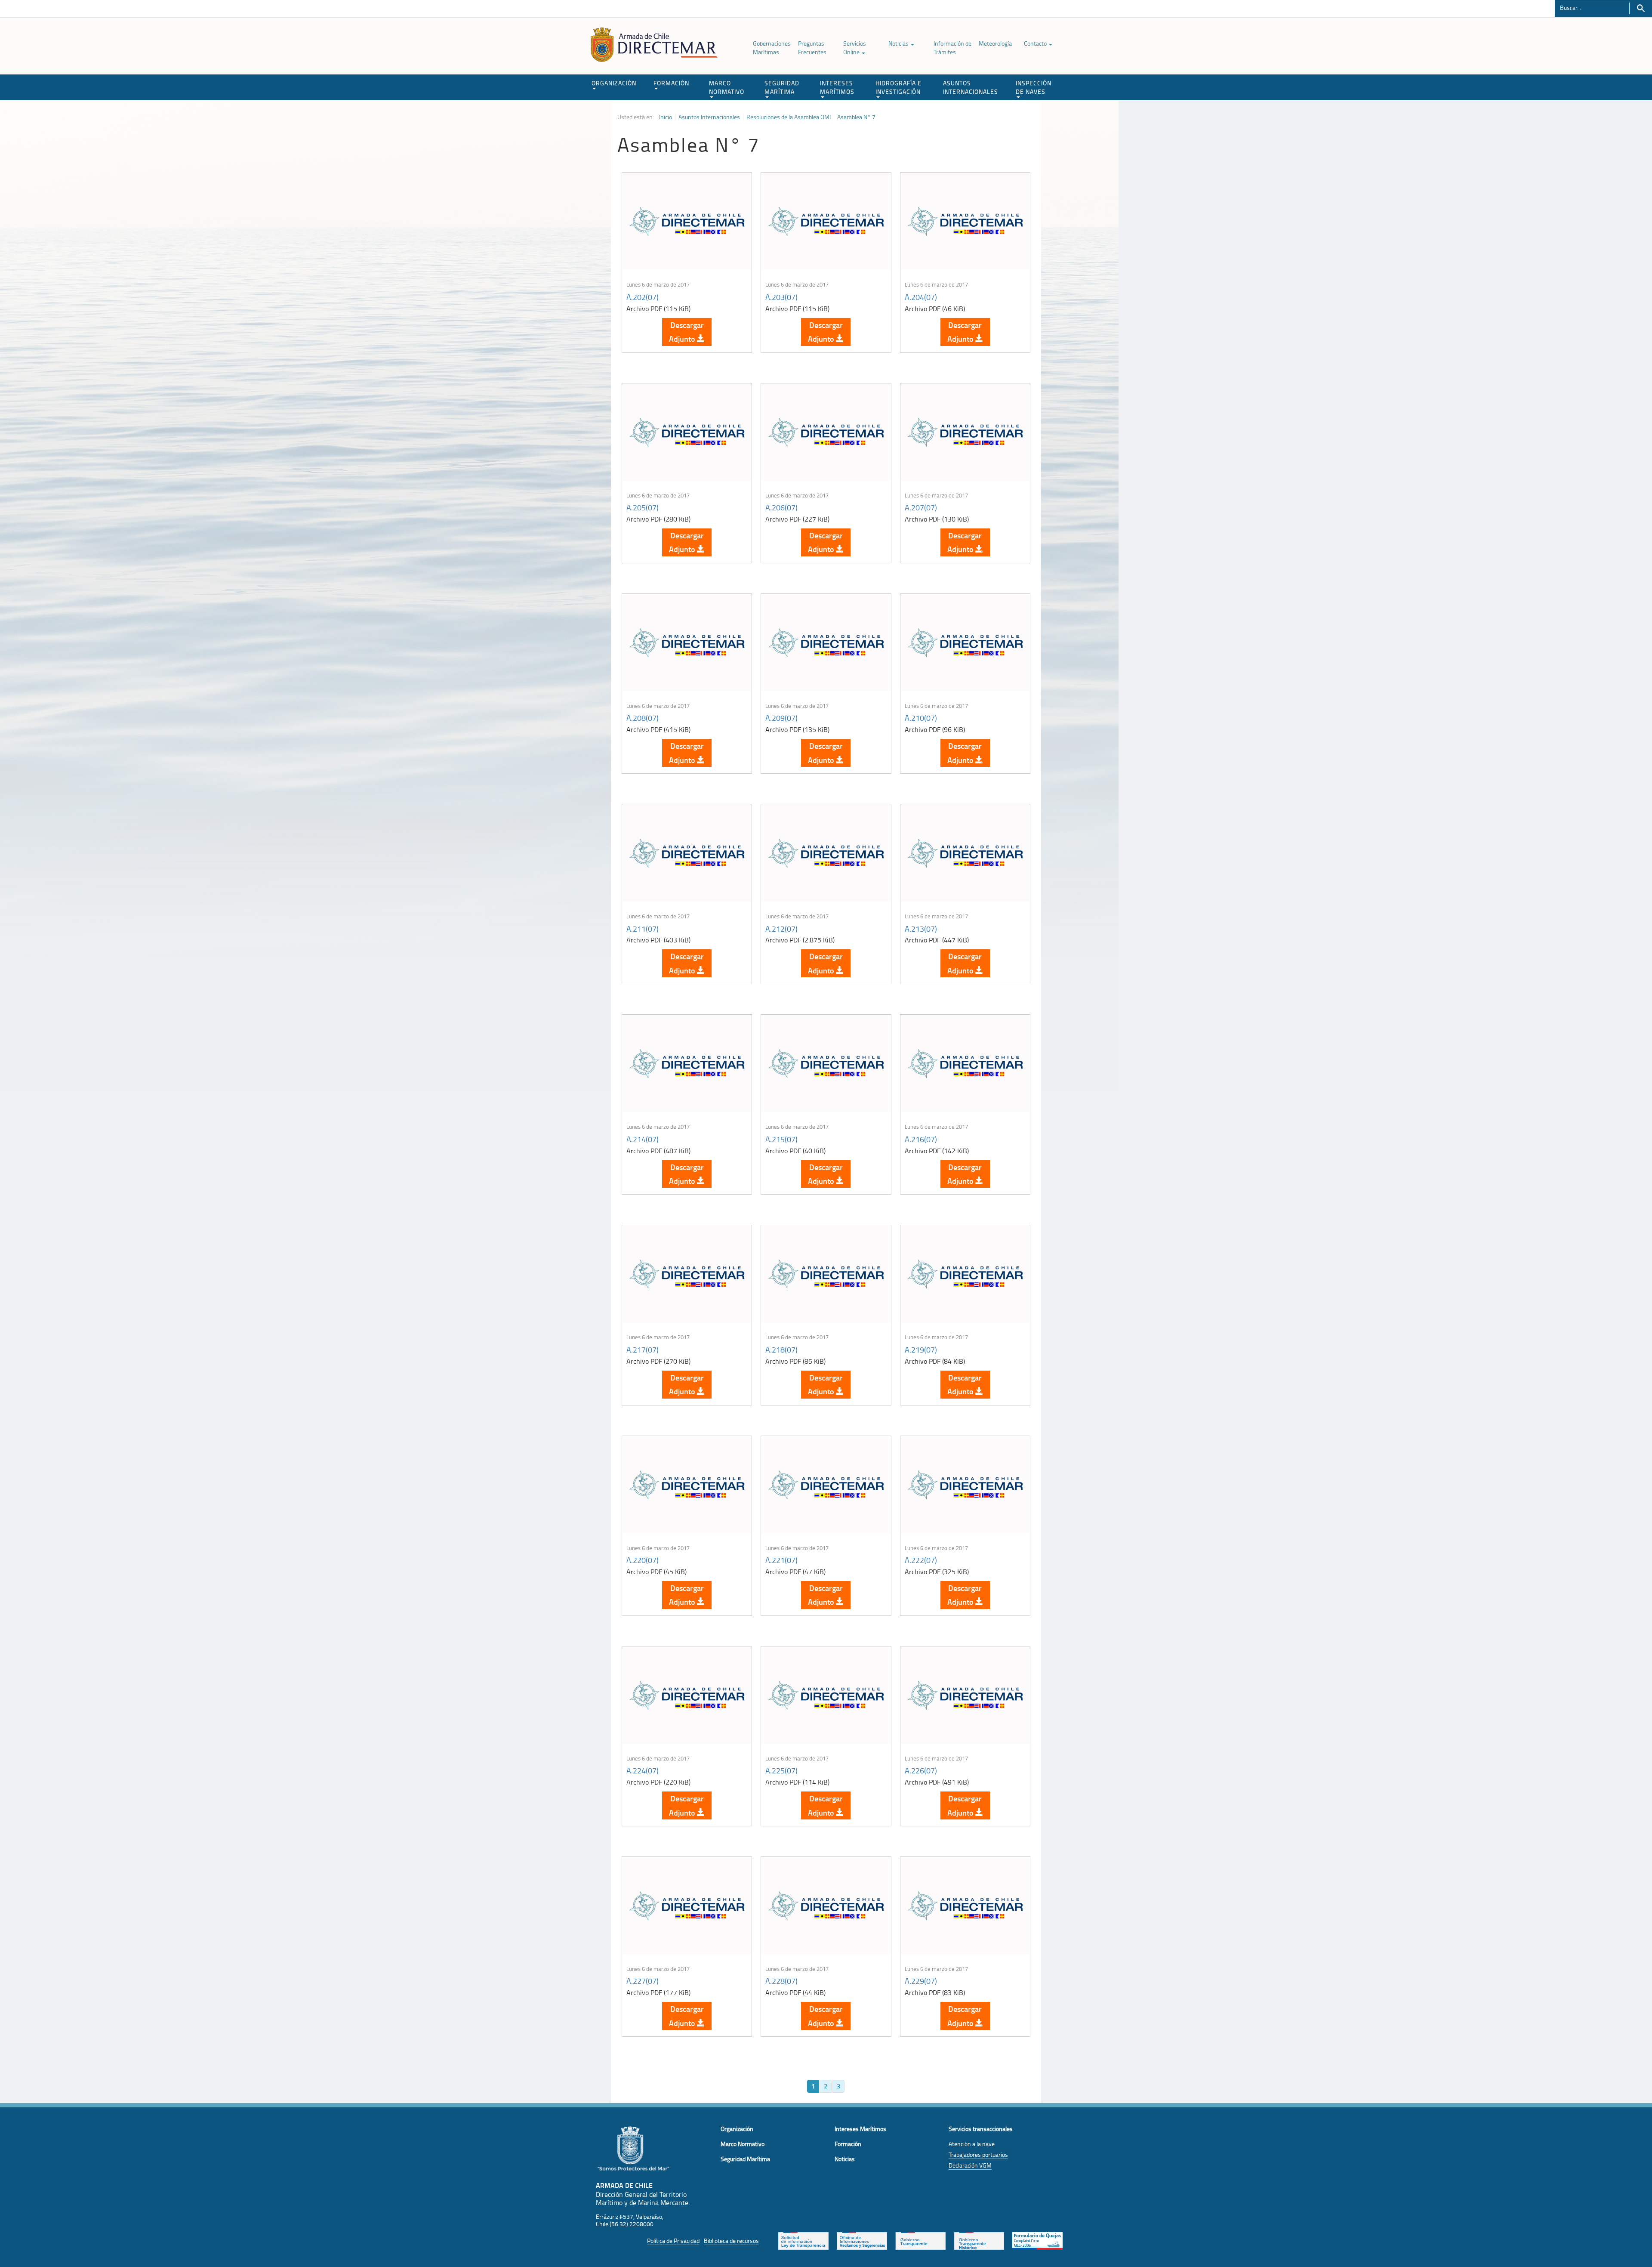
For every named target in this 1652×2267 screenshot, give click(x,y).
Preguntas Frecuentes (812, 48)
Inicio (666, 117)
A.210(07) (921, 718)
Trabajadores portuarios (978, 2154)
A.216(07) (921, 1139)
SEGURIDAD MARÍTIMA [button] (782, 87)
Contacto (1036, 43)
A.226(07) (921, 1770)
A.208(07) (643, 718)
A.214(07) (643, 1139)
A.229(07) (921, 1981)
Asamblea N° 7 (856, 117)
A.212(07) (781, 929)
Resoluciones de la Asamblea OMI (789, 117)
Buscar (1641, 8)
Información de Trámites (952, 48)
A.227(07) (643, 1981)
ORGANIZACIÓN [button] (614, 83)
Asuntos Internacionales (709, 117)
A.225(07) (781, 1770)
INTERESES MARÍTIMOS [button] (837, 87)
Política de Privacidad (673, 2241)
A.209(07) (781, 718)
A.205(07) (643, 507)
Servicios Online (855, 48)
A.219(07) (921, 1350)
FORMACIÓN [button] (671, 83)
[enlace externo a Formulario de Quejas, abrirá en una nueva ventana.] (1037, 2240)
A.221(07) (781, 1560)
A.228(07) (781, 1981)
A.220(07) (643, 1560)
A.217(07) (643, 1350)
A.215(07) (781, 1139)
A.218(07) (781, 1350)
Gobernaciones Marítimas (772, 48)
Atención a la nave (972, 2144)
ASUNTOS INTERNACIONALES (971, 87)
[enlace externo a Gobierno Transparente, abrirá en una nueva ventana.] (920, 2240)
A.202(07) (643, 297)
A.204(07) (921, 297)
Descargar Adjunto (686, 332)
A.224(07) (643, 1770)
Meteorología (995, 43)
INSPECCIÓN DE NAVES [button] (1034, 87)
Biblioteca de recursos (731, 2241)
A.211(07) (643, 929)
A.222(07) (921, 1560)
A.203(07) (781, 297)
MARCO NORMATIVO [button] (727, 87)
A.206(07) (781, 507)
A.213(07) (921, 929)
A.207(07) (921, 507)
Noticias (899, 43)
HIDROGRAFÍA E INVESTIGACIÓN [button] (898, 87)
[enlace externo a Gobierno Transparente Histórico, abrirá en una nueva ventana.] (979, 2240)
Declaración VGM (970, 2165)
